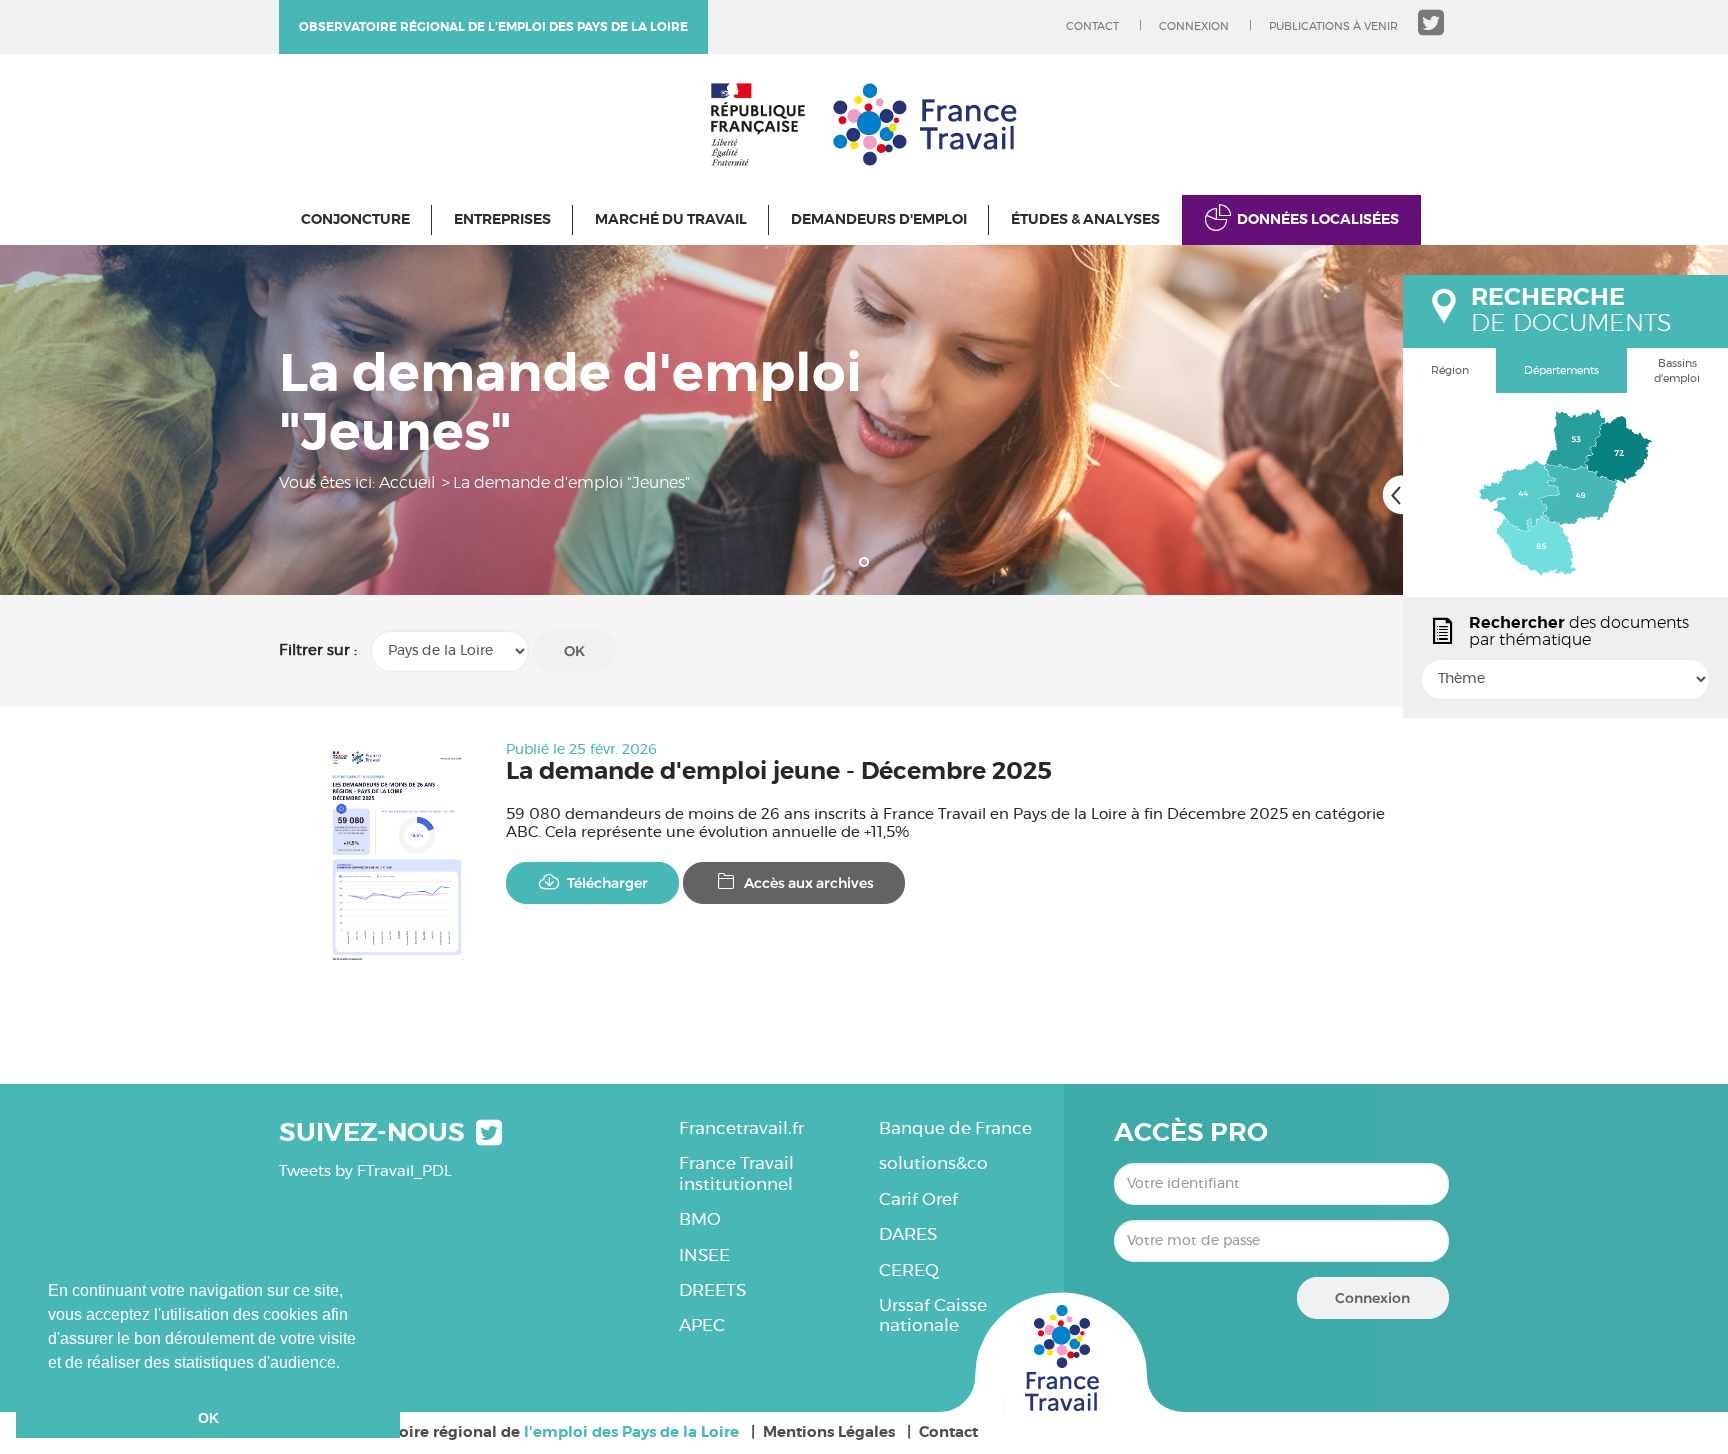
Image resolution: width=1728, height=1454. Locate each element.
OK (574, 651)
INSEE (704, 1255)
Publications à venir (1333, 26)
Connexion (1194, 26)
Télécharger (607, 883)
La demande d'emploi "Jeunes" (571, 483)
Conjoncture (355, 220)
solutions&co (933, 1163)
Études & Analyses (1085, 220)
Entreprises (502, 220)
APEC (702, 1325)
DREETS (712, 1290)
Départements (1561, 370)
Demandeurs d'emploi (879, 220)
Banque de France (955, 1128)
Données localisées (1318, 220)
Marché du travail (671, 220)
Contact (1092, 26)
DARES (908, 1234)
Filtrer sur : (318, 650)
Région (1450, 370)
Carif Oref (918, 1199)
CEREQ (909, 1270)
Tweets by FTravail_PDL (365, 1171)
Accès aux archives (809, 883)
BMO (700, 1219)
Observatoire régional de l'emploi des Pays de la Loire (493, 27)
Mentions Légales (829, 1432)
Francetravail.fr (741, 1128)
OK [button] (208, 1418)
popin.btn (1412, 697)
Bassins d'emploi (1677, 371)
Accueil (407, 483)
